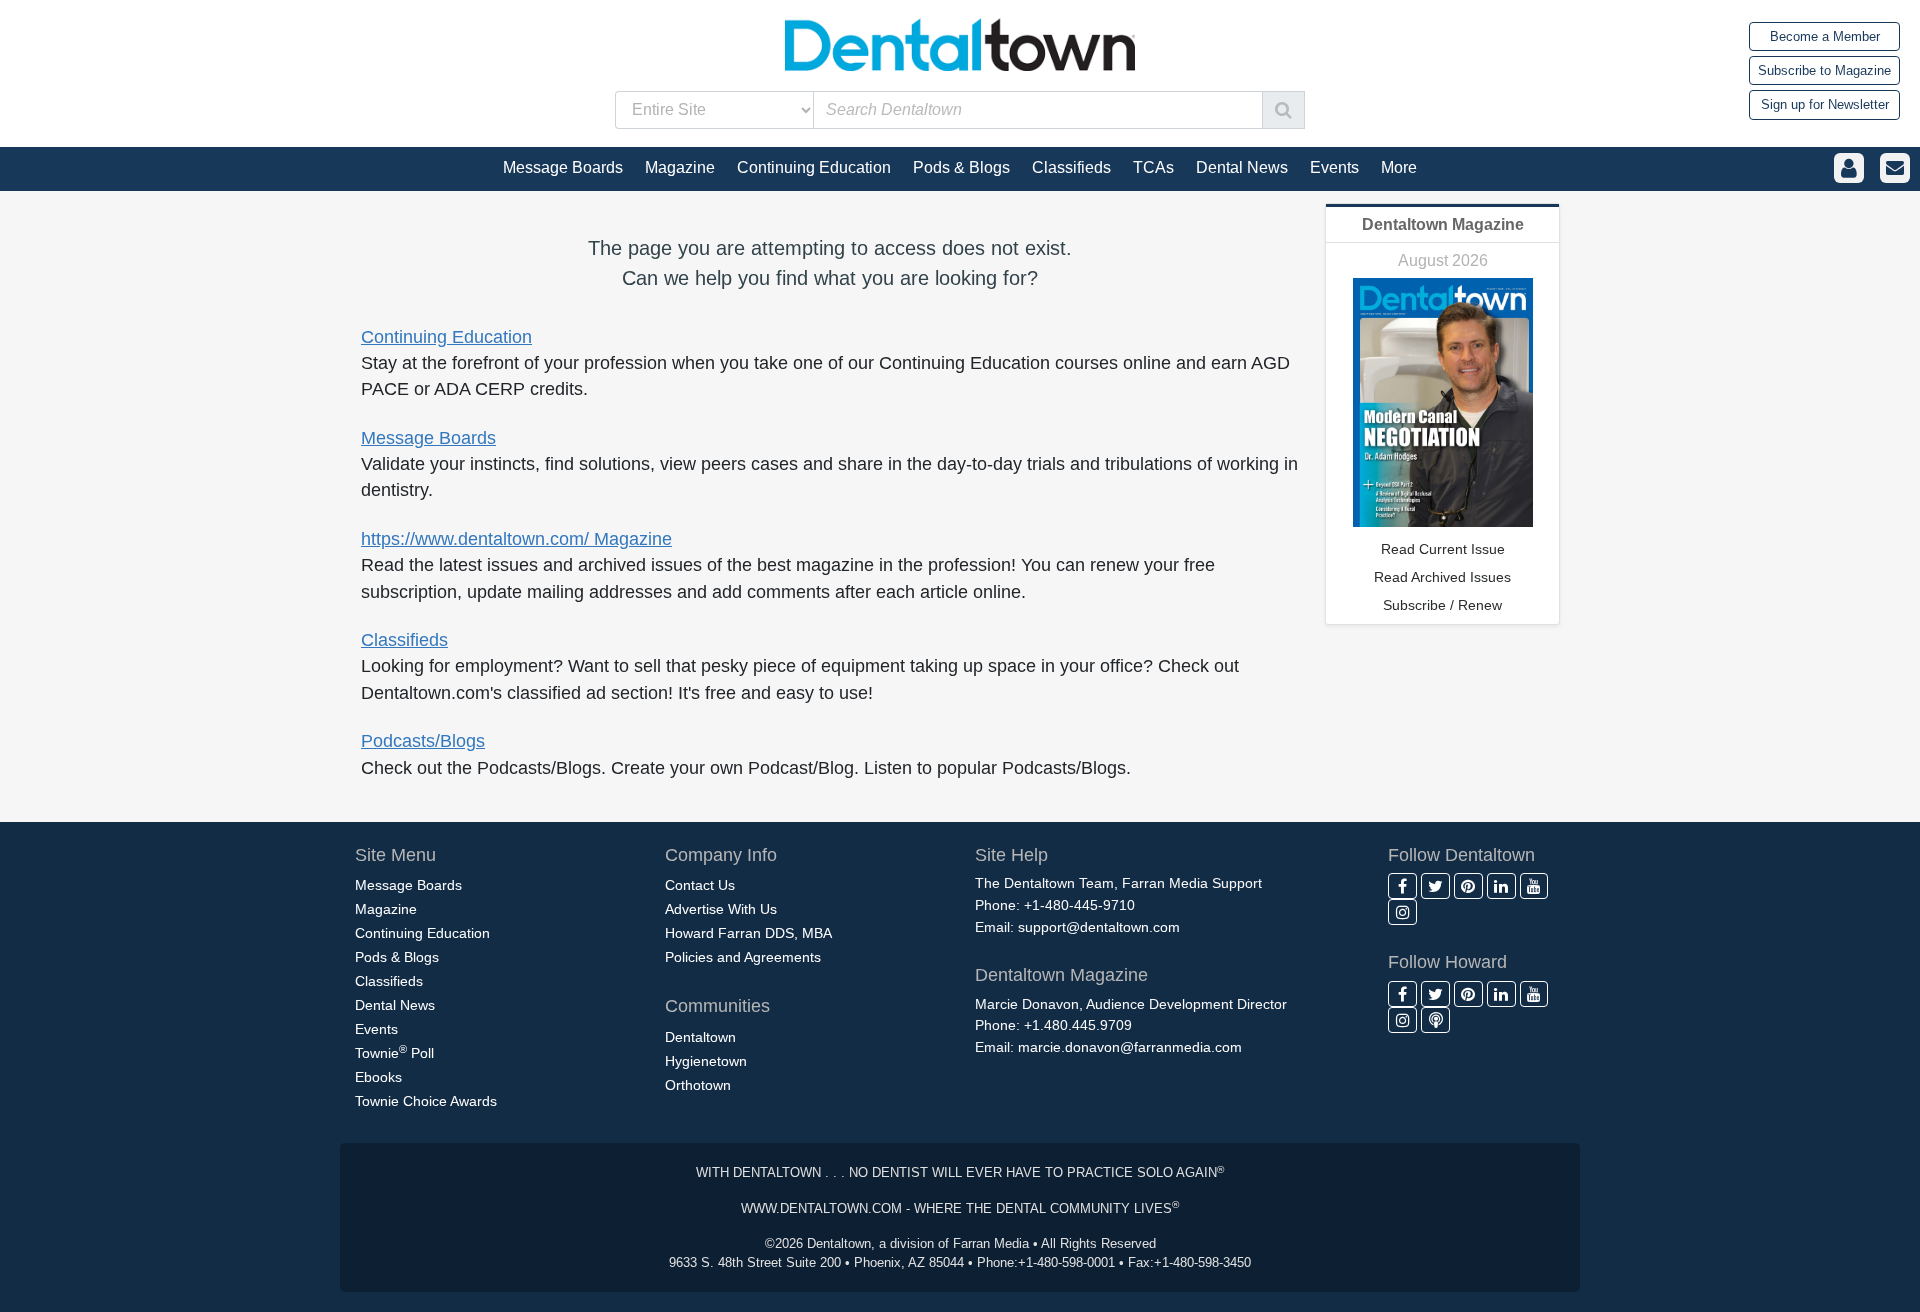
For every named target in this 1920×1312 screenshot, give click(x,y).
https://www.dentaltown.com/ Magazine (516, 539)
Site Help (1011, 855)
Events (376, 1029)
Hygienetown (706, 1061)
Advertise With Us (721, 909)
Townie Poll (394, 1052)
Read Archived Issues (1442, 577)
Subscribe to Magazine (1824, 70)
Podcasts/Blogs (423, 741)
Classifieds (404, 640)
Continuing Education (446, 337)
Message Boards (428, 438)
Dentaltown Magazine (1443, 224)
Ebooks (378, 1077)
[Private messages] (1895, 168)
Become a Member (1825, 36)
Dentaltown (700, 1037)
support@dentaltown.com (1099, 927)
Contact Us (700, 885)
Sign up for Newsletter (1825, 104)
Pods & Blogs (397, 957)
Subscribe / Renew (1442, 605)
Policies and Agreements (743, 957)
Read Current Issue (1443, 549)
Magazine (386, 909)
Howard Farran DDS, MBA (748, 933)
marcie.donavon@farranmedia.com (1130, 1047)
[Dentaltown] (960, 42)
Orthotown (698, 1085)
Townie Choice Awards (426, 1101)
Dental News (395, 1005)
